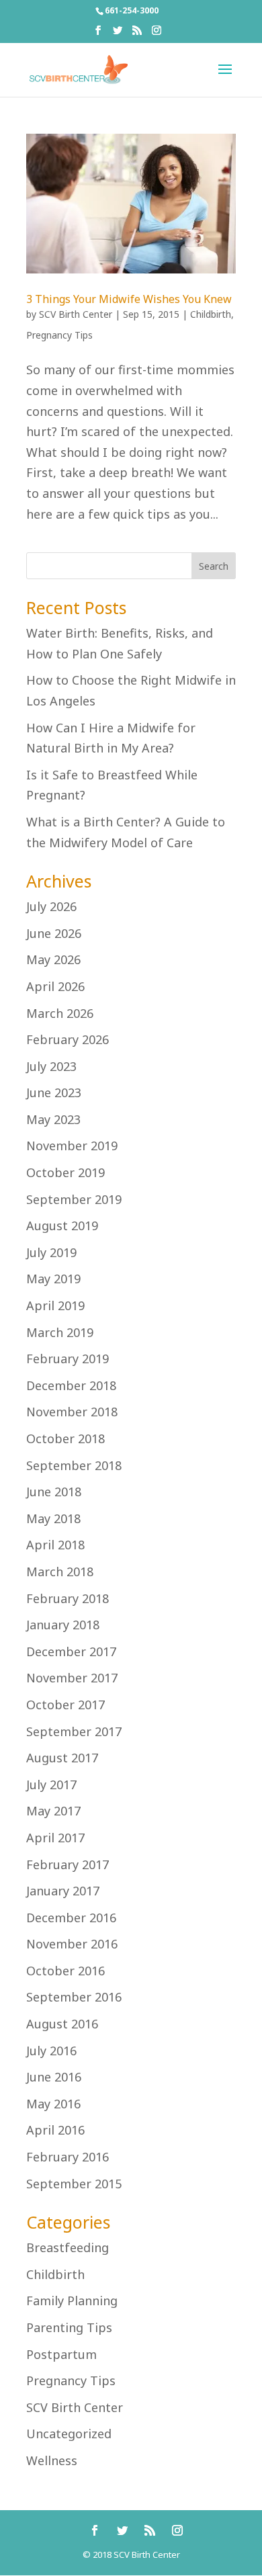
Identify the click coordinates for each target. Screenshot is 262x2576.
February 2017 (68, 1864)
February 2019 (68, 1359)
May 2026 (53, 959)
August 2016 (62, 2024)
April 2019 (55, 1305)
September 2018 (74, 1465)
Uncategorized (69, 2434)
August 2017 (62, 1758)
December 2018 (71, 1385)
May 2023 (53, 1119)
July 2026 (51, 906)
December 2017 (71, 1651)
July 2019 (51, 1252)
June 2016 (54, 2077)
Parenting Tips (69, 2327)
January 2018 (63, 1625)
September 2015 (74, 2184)
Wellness (52, 2460)
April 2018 (55, 1545)
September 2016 (74, 1997)
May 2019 (53, 1279)
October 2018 (65, 1439)
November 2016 (72, 1944)
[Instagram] (157, 34)
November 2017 (72, 1678)
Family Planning (72, 2301)
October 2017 (65, 1705)
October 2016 (65, 1971)
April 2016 (55, 2130)
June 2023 (54, 1092)
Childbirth (211, 314)
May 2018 (53, 1518)
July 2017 (51, 1785)
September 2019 (74, 1199)
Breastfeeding (68, 2247)
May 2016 (53, 2104)
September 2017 (74, 1731)
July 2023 (51, 1066)
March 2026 (60, 1013)
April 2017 (55, 1838)
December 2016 (71, 1918)
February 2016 (68, 2157)
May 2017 (53, 1811)
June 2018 (54, 1492)
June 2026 (54, 933)
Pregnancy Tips (59, 335)
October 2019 (65, 1172)
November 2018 (72, 1412)
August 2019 (62, 1226)
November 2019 (72, 1146)
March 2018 (60, 1572)
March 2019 (60, 1332)
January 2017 (63, 1891)
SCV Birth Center (76, 314)
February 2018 (68, 1598)
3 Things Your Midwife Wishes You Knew (129, 299)
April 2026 (55, 986)
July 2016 (51, 2051)
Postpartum (61, 2354)
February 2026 (68, 1039)
